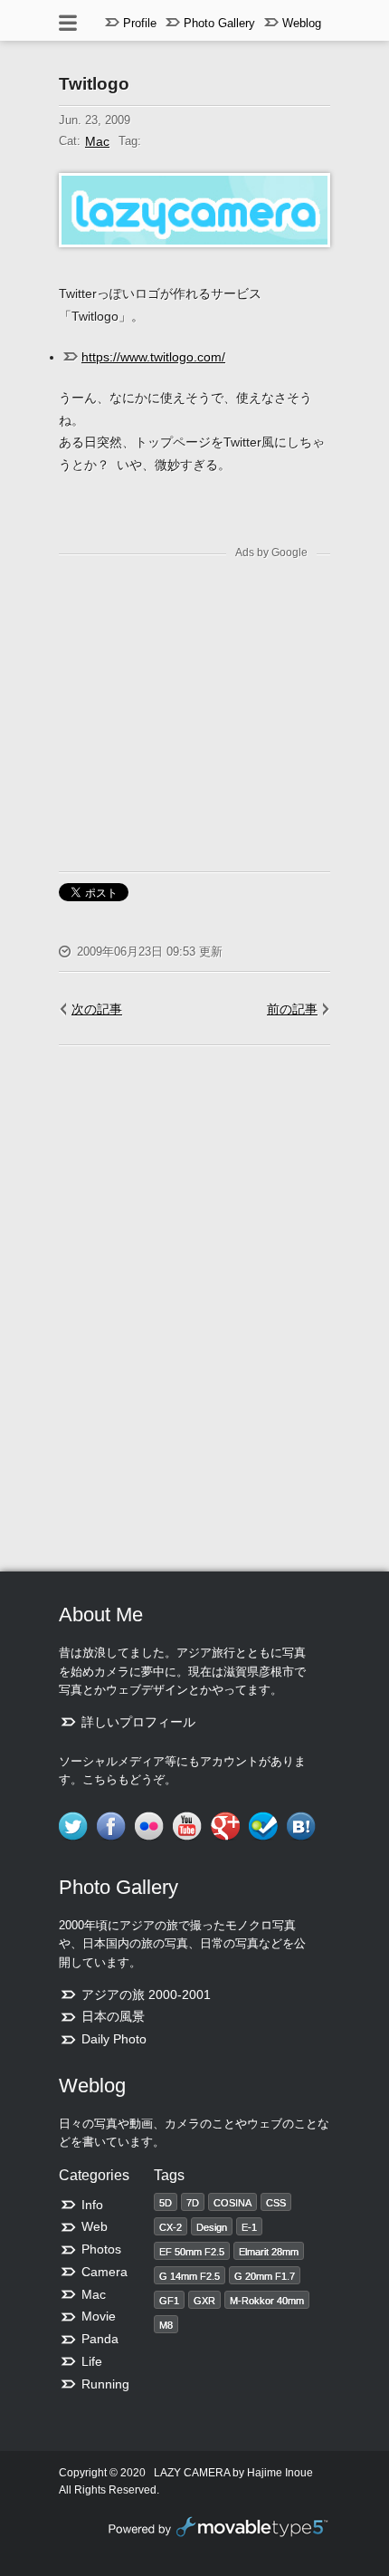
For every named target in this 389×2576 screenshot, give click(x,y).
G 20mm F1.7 (265, 2276)
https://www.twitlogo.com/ (153, 357)
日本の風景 (113, 2016)
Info (92, 2205)
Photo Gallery (219, 23)
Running (105, 2384)
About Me (101, 1615)
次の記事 (97, 1009)
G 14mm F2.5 (190, 2276)
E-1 (249, 2227)
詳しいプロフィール (138, 1722)
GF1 (169, 2301)
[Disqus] (194, 1312)
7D (193, 2203)
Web (95, 2226)
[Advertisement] (211, 698)
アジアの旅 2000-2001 (146, 1994)
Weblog (302, 23)
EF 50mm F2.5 (192, 2252)
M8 (166, 2325)
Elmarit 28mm (269, 2252)
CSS (276, 2203)
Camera (104, 2272)
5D (166, 2203)
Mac (97, 141)
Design (212, 2227)
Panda (100, 2339)
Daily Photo (114, 2039)
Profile (140, 23)
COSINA (232, 2203)
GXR (204, 2301)
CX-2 (171, 2227)
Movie (99, 2316)
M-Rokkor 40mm (267, 2301)
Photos (101, 2249)
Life (92, 2361)
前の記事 (292, 1009)
